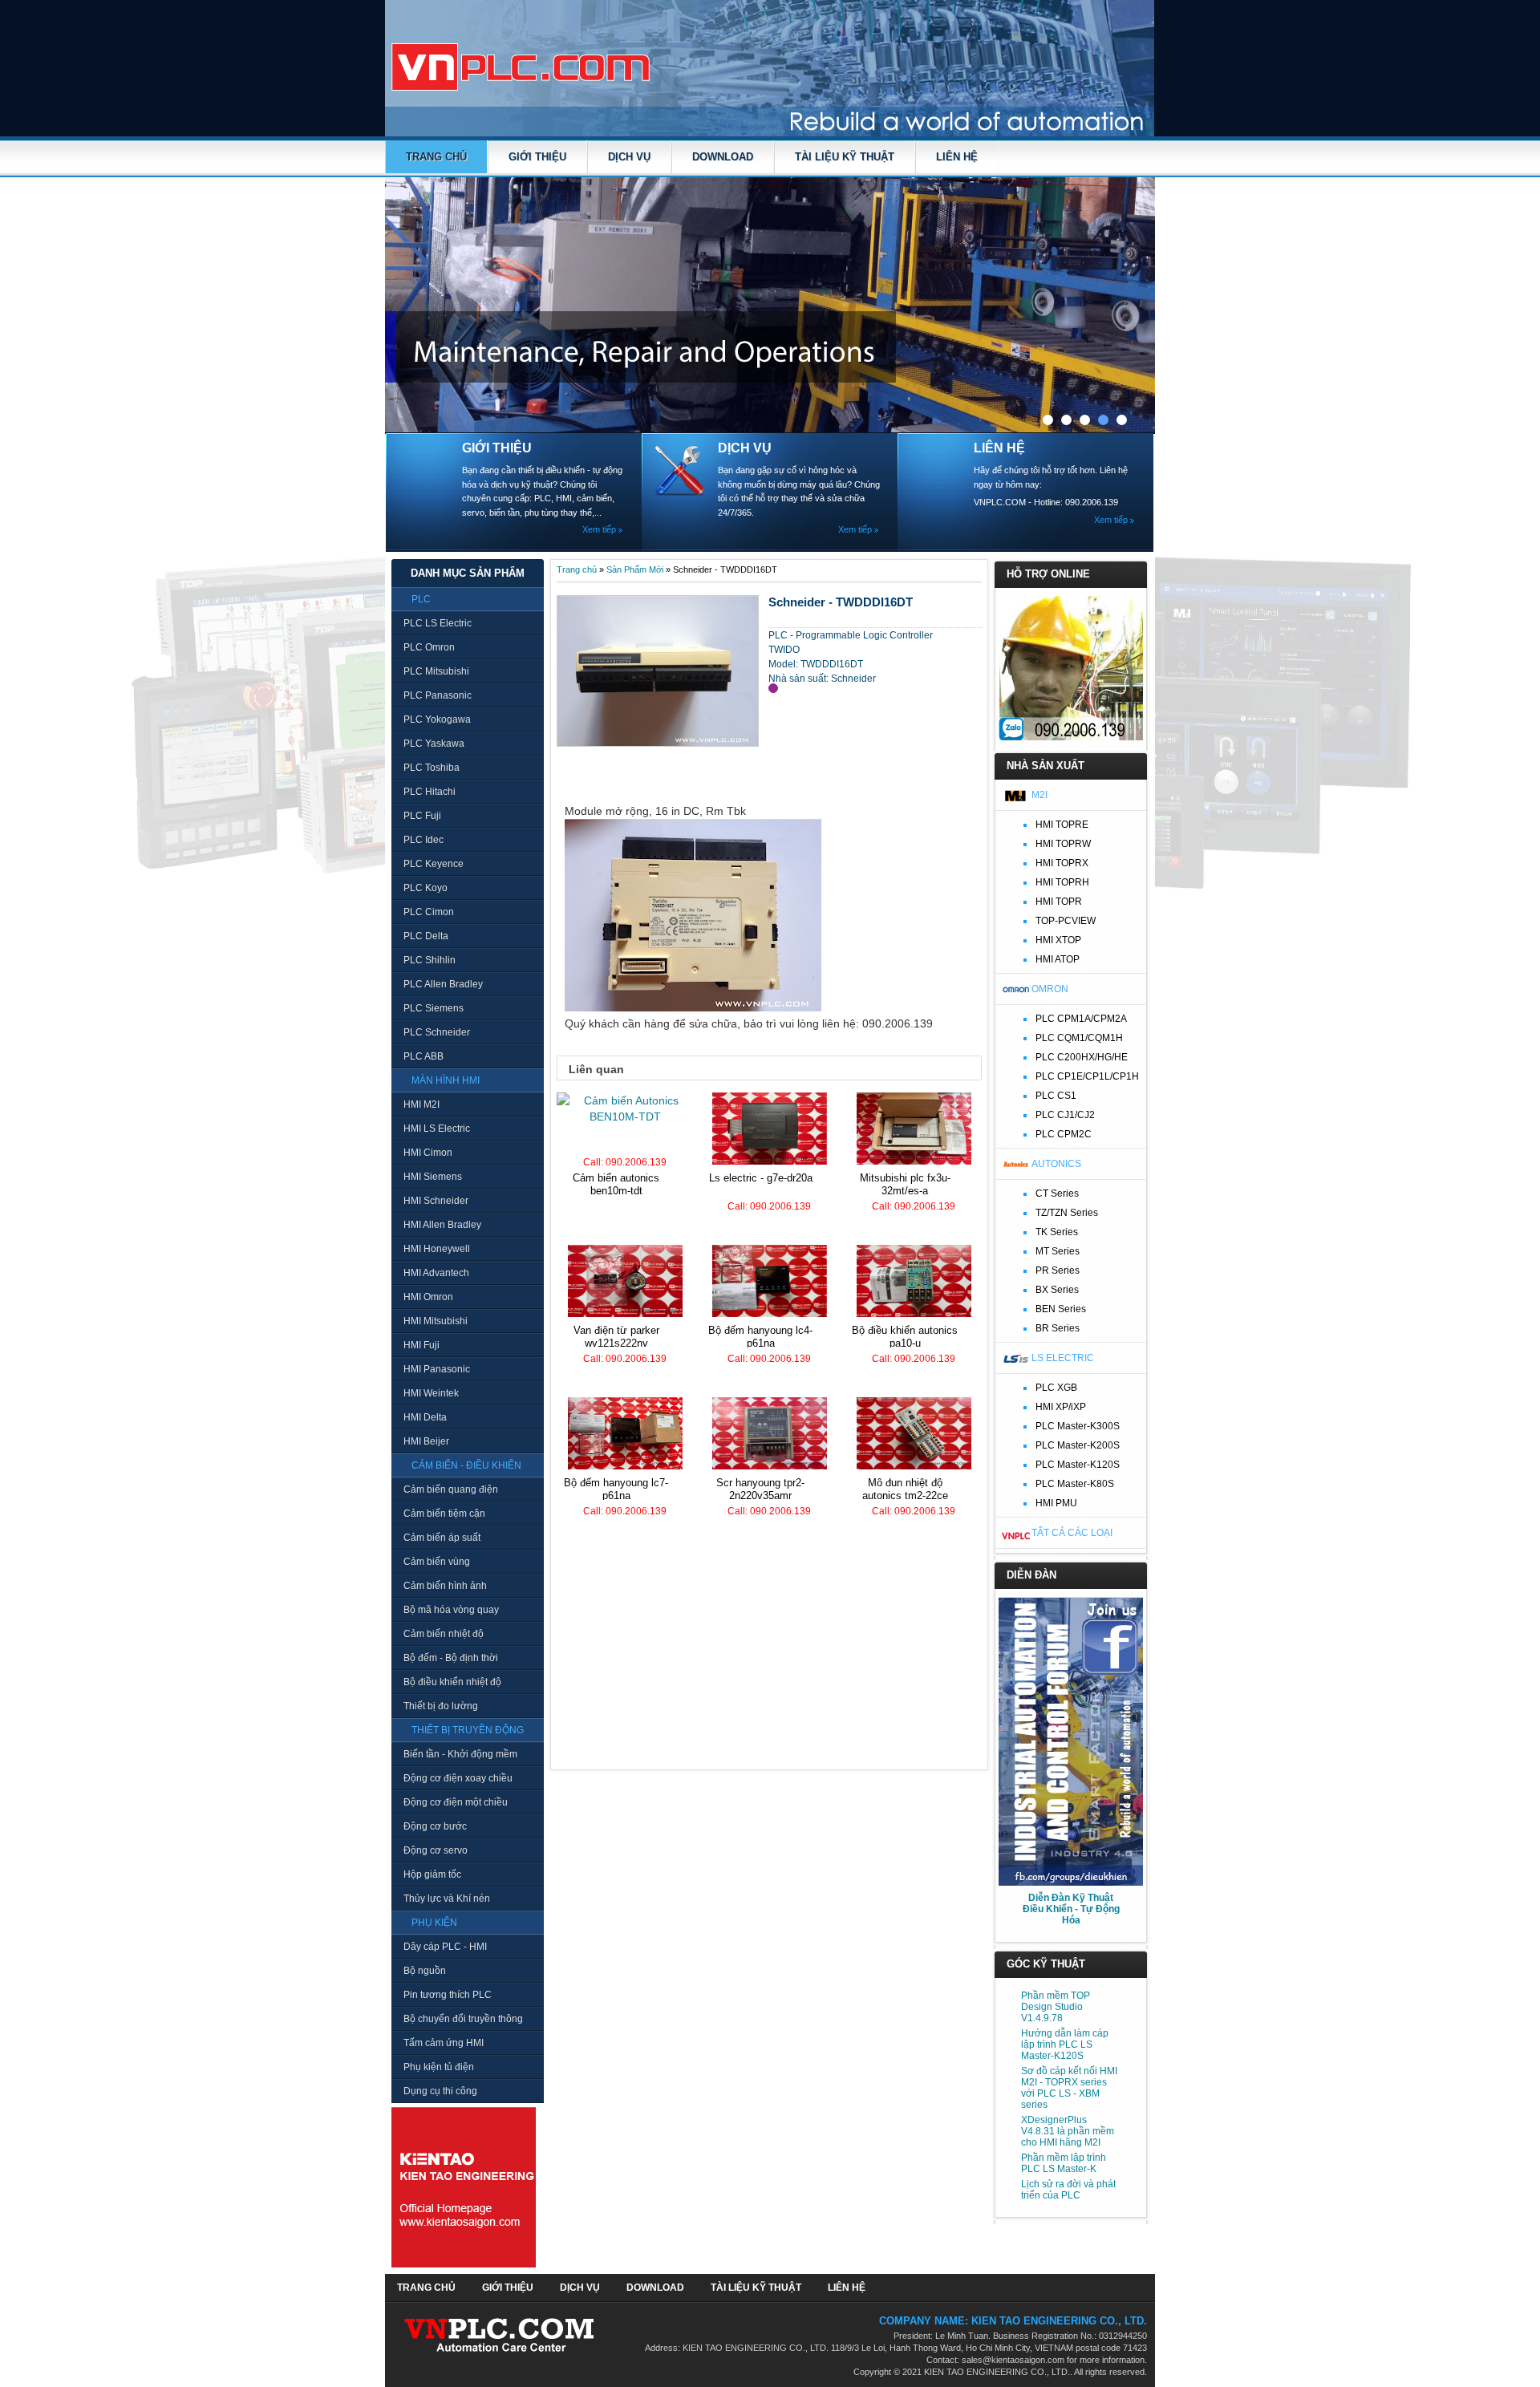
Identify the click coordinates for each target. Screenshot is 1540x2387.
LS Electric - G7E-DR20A (761, 1178)
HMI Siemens (433, 1177)
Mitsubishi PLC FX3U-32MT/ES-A (905, 1184)
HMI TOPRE (1062, 825)
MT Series (1058, 1251)
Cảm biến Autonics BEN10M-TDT (616, 1184)
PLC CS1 (1056, 1096)
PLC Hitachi (430, 792)
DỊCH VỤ (629, 157)
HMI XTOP (1058, 940)
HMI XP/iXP (1061, 1407)
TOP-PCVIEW (1066, 921)
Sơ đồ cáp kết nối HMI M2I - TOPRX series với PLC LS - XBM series (1069, 2088)
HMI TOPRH (1062, 882)
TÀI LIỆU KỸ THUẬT (845, 157)
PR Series (1058, 1270)
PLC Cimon (429, 912)
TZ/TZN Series (1067, 1213)
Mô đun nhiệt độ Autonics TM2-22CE (905, 1489)
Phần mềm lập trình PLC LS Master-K (1064, 2163)
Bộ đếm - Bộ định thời (451, 1658)
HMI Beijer (426, 1441)
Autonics (1056, 1164)
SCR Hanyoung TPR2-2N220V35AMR (760, 1489)
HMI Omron (428, 1297)
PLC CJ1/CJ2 (1065, 1115)
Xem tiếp (599, 529)
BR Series (1058, 1328)
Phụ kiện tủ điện (439, 2067)
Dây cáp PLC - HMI (445, 1947)
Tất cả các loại (1072, 1533)
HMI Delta (425, 1417)
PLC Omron (429, 647)
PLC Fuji (422, 816)
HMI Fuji (421, 1345)
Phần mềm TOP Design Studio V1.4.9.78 (1056, 2007)
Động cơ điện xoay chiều (458, 1778)
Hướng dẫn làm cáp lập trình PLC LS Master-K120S (1065, 2045)
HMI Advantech (436, 1273)
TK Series (1057, 1232)
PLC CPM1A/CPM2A (1081, 1019)
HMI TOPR (1059, 902)
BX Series (1057, 1290)
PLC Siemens (434, 1008)
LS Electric (1063, 1358)
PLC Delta (426, 936)
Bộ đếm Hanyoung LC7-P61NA (616, 1489)
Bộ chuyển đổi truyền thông (463, 2019)
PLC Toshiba (432, 768)
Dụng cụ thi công (440, 2091)
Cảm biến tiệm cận (444, 1514)
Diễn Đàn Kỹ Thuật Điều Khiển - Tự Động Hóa (1071, 1909)
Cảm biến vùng (437, 1562)
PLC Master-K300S (1078, 1426)
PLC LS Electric (438, 623)
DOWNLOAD (723, 157)
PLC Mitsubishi (436, 671)
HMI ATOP (1058, 959)
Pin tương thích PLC (448, 1995)
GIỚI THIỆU (537, 157)
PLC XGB (1056, 1388)
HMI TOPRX (1062, 863)
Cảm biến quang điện (451, 1489)
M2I (1039, 795)
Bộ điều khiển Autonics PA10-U (905, 1337)
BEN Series (1061, 1309)
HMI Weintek (431, 1393)
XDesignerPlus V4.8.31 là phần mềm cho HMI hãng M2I (1068, 2131)
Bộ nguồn (425, 1971)
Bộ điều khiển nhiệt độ (452, 1682)
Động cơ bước (435, 1826)
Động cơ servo (436, 1850)
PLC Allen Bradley (443, 984)
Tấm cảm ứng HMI (444, 2043)
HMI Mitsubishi (436, 1321)
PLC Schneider (437, 1032)
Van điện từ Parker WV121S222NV (616, 1337)
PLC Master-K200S (1078, 1445)
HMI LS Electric (437, 1129)
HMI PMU (1056, 1503)
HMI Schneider (436, 1201)
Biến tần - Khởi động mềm (460, 1754)
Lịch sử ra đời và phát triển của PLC (1068, 2190)
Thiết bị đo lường (441, 1706)
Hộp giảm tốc (432, 1874)
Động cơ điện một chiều (456, 1802)
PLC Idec (423, 840)
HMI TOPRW (1063, 844)
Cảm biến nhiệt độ (444, 1634)
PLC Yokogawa (437, 719)
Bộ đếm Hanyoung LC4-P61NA (760, 1337)
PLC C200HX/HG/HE (1082, 1057)
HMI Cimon (428, 1153)
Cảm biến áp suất (442, 1538)
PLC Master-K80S (1075, 1484)
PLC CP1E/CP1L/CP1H (1087, 1076)
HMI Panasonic (437, 1369)
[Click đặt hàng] (773, 688)
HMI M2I (421, 1104)
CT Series (1057, 1193)
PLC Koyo (426, 888)
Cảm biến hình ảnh (445, 1586)
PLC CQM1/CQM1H (1079, 1038)
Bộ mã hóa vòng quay (451, 1610)
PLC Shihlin (430, 960)
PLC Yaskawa (434, 744)
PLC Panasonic (438, 695)
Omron (1050, 989)
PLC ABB (423, 1056)
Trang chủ (436, 157)
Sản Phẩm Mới (635, 569)
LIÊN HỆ (957, 157)
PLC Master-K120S (1078, 1465)
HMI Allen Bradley (442, 1225)
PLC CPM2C (1064, 1134)
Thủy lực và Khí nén (447, 1899)
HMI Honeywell (437, 1249)
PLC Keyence (434, 864)
